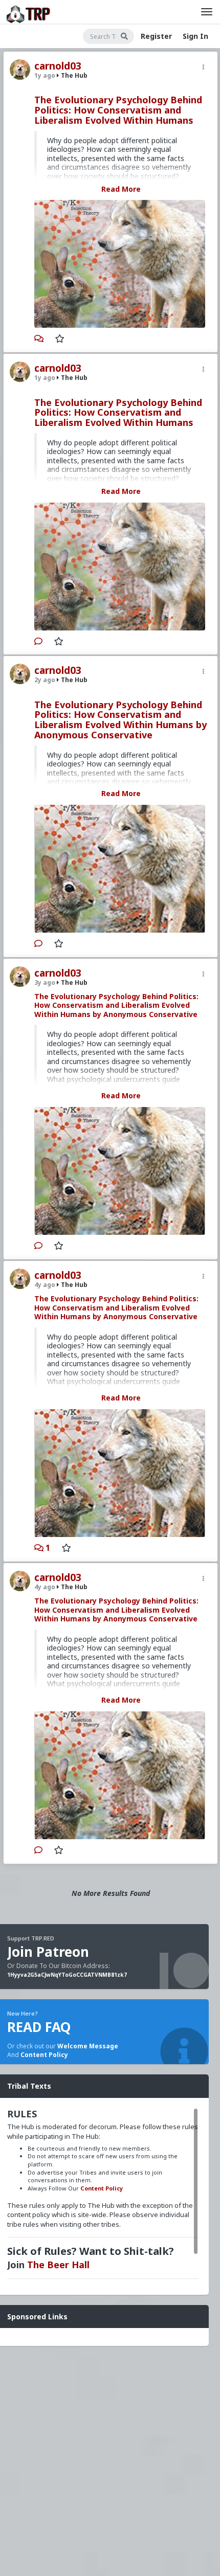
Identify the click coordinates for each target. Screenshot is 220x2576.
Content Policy (44, 2055)
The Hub (73, 75)
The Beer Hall (58, 2265)
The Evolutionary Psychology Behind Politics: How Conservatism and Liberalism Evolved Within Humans (118, 110)
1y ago (45, 75)
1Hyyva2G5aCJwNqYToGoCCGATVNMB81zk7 (67, 1975)
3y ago (45, 982)
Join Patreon (48, 1952)
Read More (121, 189)
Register (156, 36)
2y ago (45, 680)
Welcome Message (88, 2046)
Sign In (195, 36)
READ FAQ (39, 2027)
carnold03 (58, 66)
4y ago (45, 1285)
